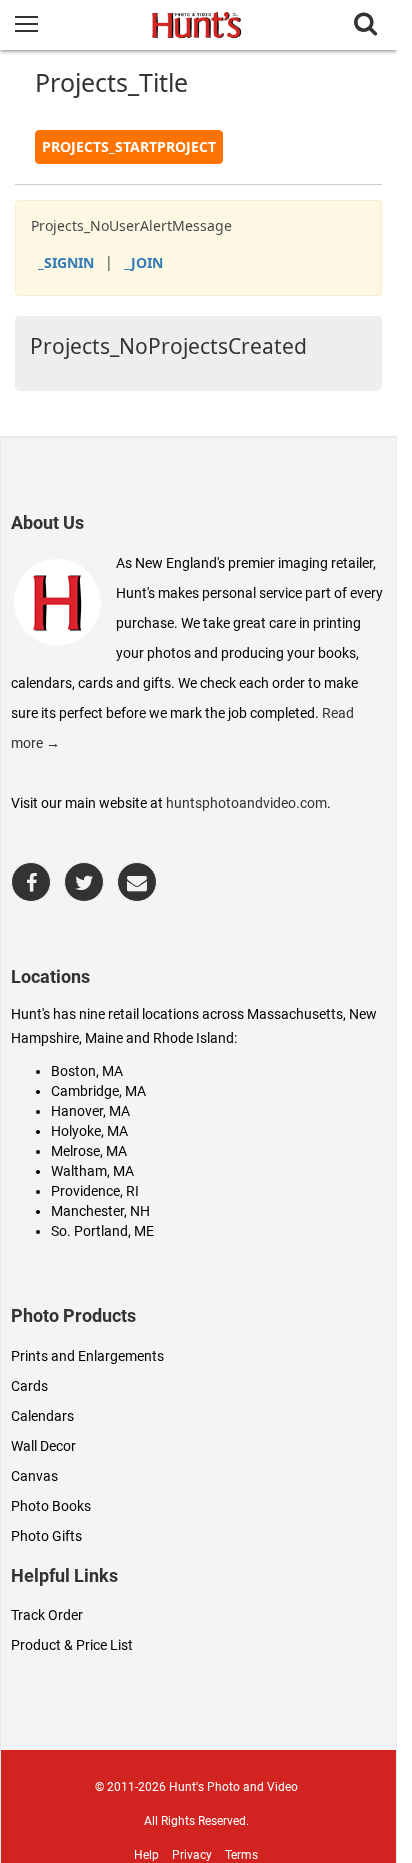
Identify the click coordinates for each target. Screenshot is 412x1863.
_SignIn (66, 262)
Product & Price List (72, 1645)
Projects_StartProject (129, 146)
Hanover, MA (90, 1111)
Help (146, 1855)
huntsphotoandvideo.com (246, 803)
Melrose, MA (89, 1151)
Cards (29, 1386)
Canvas (34, 1476)
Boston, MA (87, 1071)
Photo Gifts (46, 1536)
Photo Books (51, 1506)
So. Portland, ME (102, 1231)
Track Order (47, 1615)
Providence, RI (95, 1191)
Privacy (192, 1855)
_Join (143, 262)
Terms (241, 1855)
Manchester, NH (100, 1211)
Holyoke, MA (89, 1131)
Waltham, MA (92, 1171)
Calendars (42, 1416)
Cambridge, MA (98, 1091)
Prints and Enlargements (87, 1356)
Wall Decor (43, 1446)
